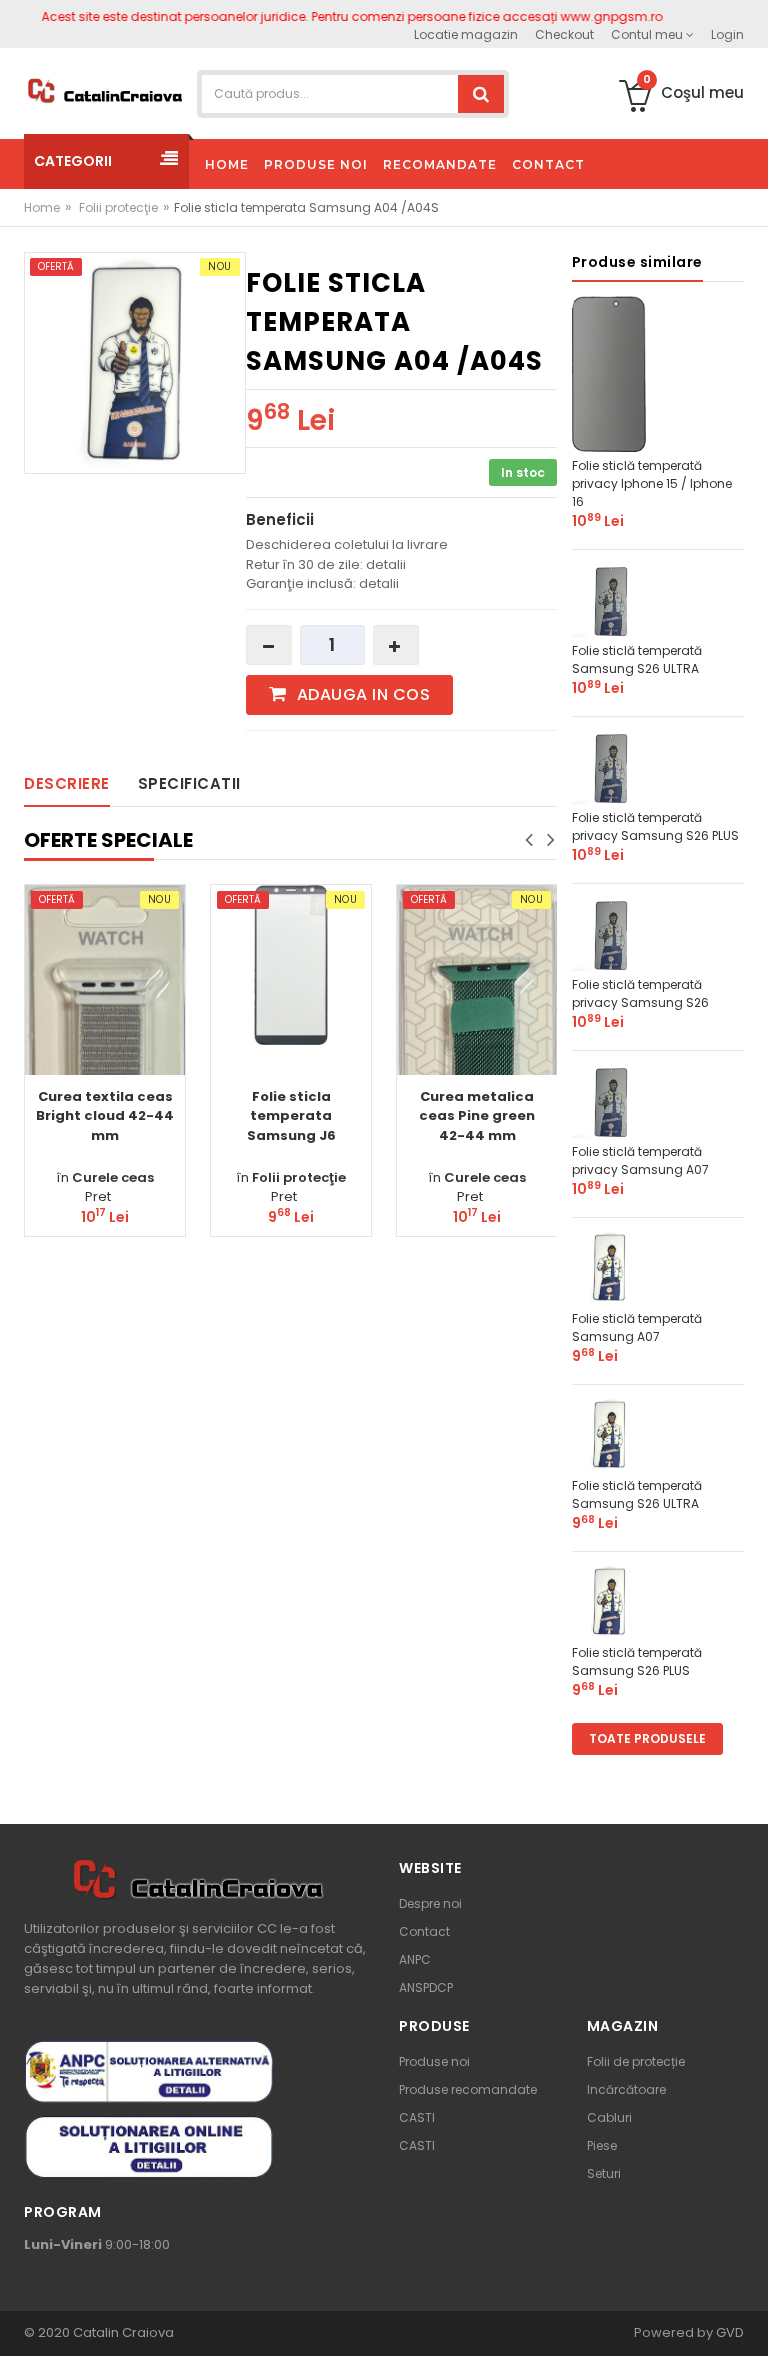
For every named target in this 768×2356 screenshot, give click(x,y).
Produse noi (434, 2061)
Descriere (67, 783)
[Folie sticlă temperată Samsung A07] (609, 1266)
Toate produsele (647, 1738)
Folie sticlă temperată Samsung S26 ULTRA (637, 659)
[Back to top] (747, 2320)
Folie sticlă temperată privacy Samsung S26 (640, 993)
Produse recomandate (468, 2089)
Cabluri (609, 2117)
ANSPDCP (426, 1987)
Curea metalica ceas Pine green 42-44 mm (477, 1116)
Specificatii (189, 783)
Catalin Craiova (122, 2332)
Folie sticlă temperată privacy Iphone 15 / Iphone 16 (652, 483)
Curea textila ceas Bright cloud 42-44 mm (105, 1116)
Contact (424, 1931)
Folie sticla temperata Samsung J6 (291, 1116)
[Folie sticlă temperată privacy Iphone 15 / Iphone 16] (609, 372)
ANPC (415, 1959)
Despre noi (430, 1903)
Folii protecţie (118, 207)
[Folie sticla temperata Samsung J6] (291, 965)
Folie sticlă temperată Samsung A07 (637, 1327)
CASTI (417, 2117)
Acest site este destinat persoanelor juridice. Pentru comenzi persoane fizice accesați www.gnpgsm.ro (326, 16)
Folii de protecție (636, 2061)
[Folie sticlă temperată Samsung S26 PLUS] (609, 1600)
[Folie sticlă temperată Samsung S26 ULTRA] (609, 598)
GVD (730, 2332)
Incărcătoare (626, 2089)
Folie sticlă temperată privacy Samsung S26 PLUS (655, 826)
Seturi (604, 2173)
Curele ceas (113, 1177)
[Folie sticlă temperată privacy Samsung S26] (609, 932)
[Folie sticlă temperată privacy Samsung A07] (609, 1099)
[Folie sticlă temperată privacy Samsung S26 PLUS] (609, 765)
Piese (602, 2145)
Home (42, 207)
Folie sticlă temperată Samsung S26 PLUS (637, 1661)
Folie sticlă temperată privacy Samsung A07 (640, 1160)
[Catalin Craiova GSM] (104, 89)
